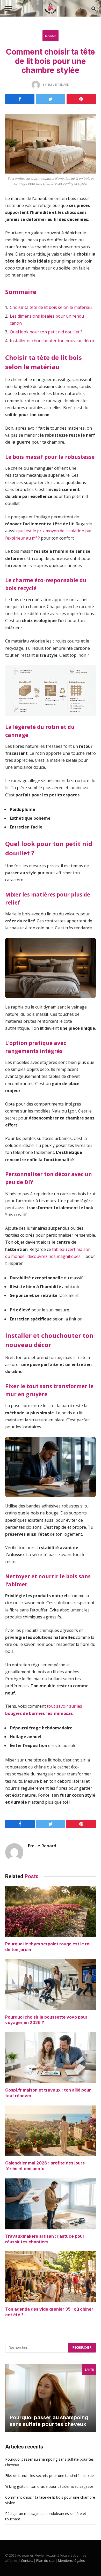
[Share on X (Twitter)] (50, 99)
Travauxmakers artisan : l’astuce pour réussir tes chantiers (45, 2239)
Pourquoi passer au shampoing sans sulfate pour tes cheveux (49, 2421)
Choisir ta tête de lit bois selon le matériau (51, 307)
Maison (51, 36)
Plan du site (45, 2560)
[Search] (93, 8)
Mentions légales (71, 2560)
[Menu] (9, 8)
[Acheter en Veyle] (51, 8)
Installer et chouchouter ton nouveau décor (52, 341)
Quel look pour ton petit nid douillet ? (46, 332)
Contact (27, 2560)
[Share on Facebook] (20, 99)
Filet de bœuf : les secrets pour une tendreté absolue (49, 2476)
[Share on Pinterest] (81, 99)
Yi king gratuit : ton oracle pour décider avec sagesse (49, 2486)
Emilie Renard (42, 1846)
